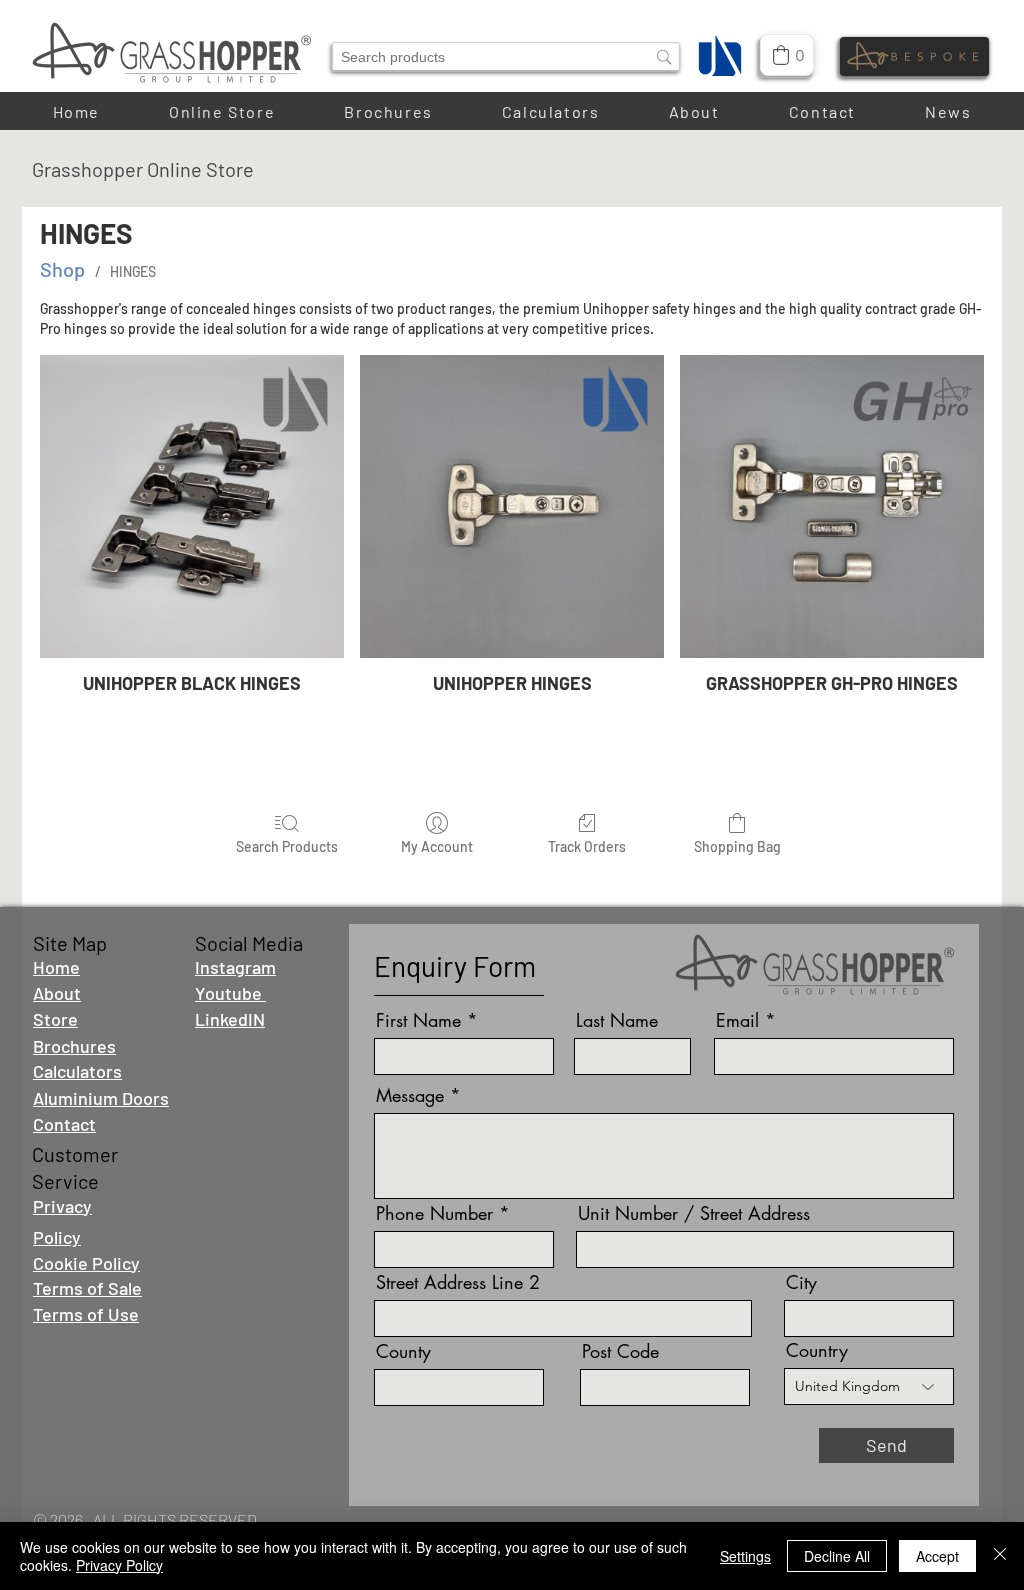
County (403, 1351)
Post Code (620, 1351)
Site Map (70, 943)
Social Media (249, 943)
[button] (694, 111)
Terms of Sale (87, 1288)
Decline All (837, 1556)
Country (817, 1350)
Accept (937, 1556)
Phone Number (434, 1213)
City (801, 1282)
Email (737, 1020)
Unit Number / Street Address (694, 1213)
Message (410, 1095)
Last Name (617, 1020)
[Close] (1000, 1556)
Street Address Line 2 (458, 1282)
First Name (418, 1020)
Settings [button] (745, 1556)
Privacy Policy (119, 1565)
